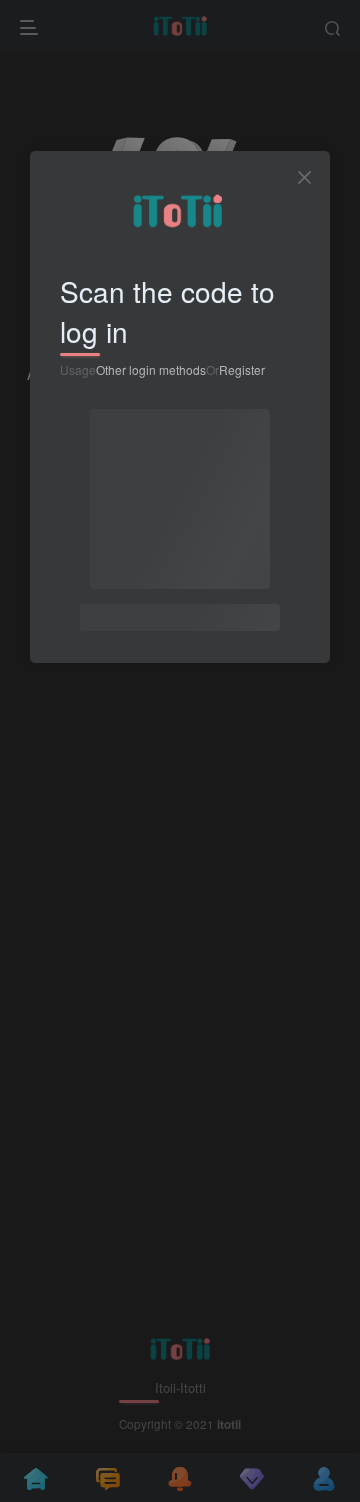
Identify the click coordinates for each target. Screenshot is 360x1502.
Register (242, 369)
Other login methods (151, 369)
